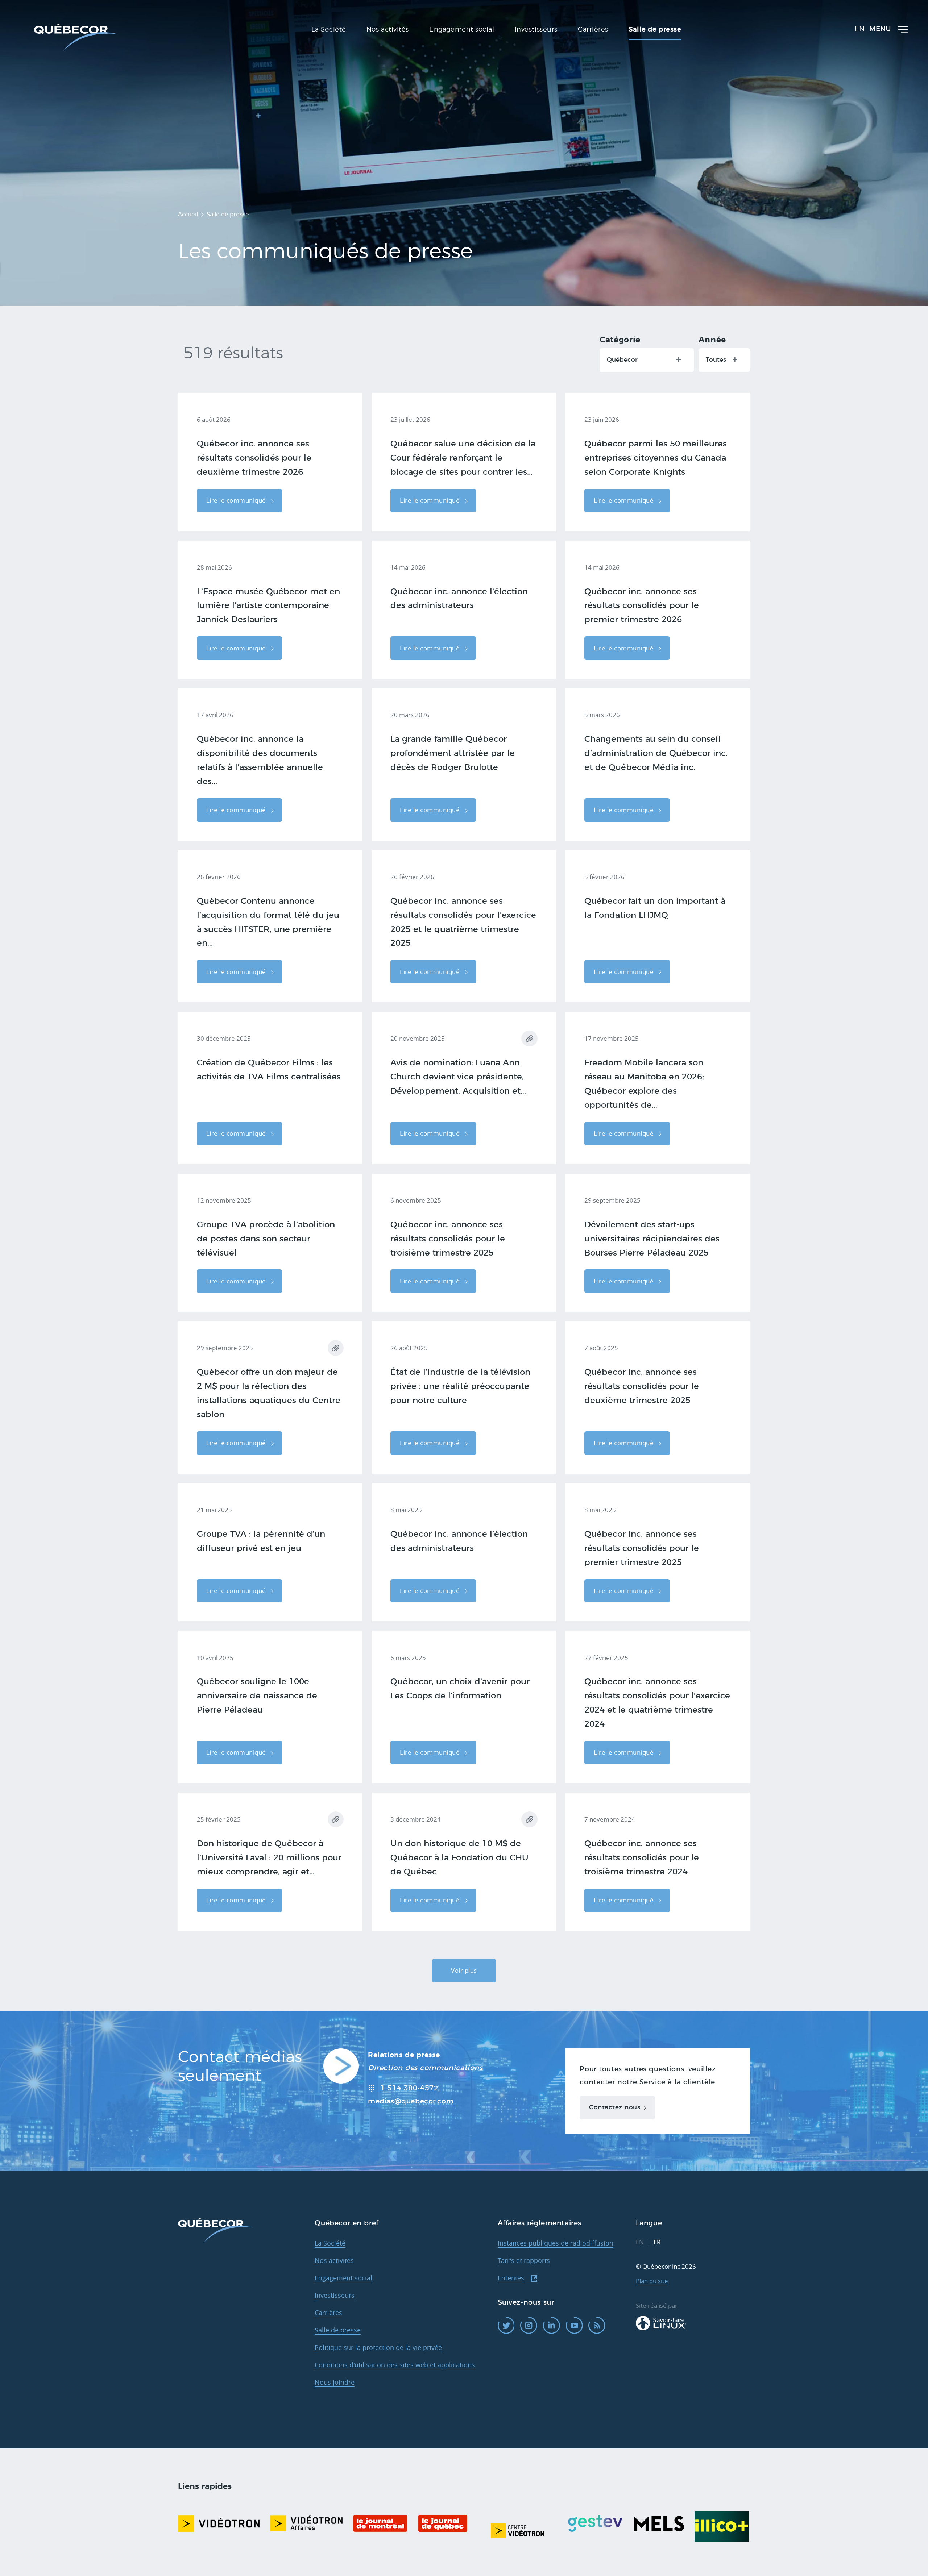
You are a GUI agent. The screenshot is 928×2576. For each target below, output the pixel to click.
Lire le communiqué (237, 500)
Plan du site (652, 2281)
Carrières (328, 2313)
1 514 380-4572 (409, 2088)
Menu (880, 29)
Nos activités (334, 2260)
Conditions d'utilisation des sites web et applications (395, 2365)
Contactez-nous (615, 2107)
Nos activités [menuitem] (388, 30)
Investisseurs (335, 2295)
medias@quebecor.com (411, 2101)
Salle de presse (338, 2330)
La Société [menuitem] (329, 30)
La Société (330, 2243)
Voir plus (464, 1970)
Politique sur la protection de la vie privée (378, 2347)
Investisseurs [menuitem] (536, 30)
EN (860, 29)
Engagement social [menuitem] (462, 30)
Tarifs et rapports (524, 2260)
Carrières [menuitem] (593, 30)
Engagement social (343, 2278)
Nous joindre (335, 2382)
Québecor (622, 360)
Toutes (716, 360)
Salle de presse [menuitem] (655, 30)
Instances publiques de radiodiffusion (556, 2243)
